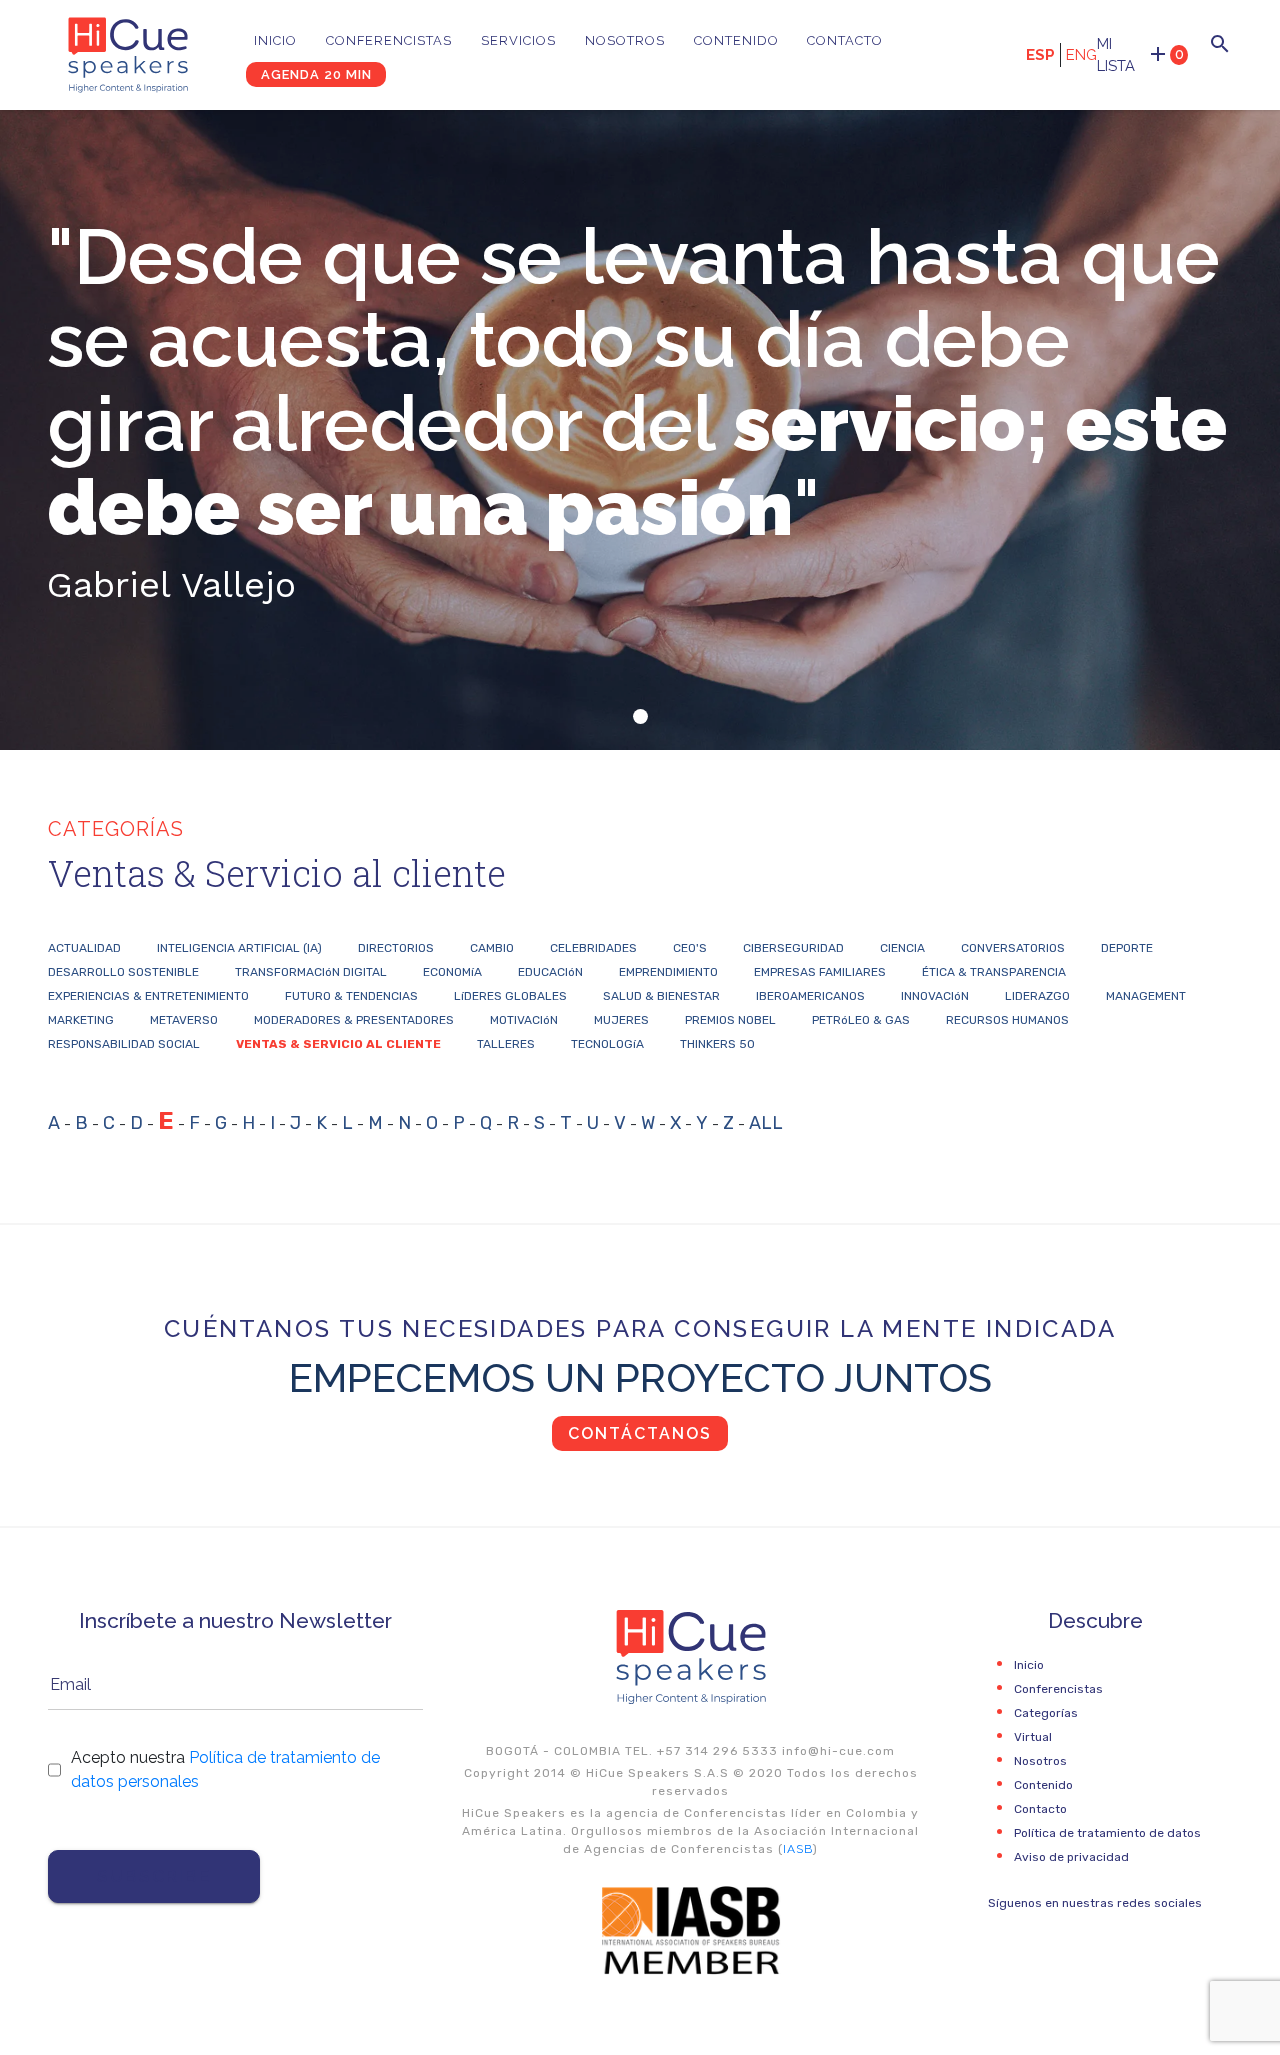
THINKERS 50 (717, 1044)
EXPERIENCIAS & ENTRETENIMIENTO (148, 996)
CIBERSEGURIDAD (793, 948)
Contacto (845, 40)
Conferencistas (389, 40)
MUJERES (621, 1020)
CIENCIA (902, 948)
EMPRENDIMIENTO (668, 972)
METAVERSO (184, 1020)
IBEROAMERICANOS (810, 996)
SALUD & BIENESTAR (661, 996)
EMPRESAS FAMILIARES (820, 972)
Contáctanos (640, 1433)
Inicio (275, 40)
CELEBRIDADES (593, 948)
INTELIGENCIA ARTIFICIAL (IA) (239, 948)
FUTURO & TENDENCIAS (351, 996)
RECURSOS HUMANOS (1007, 1020)
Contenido (736, 40)
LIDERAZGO (1037, 996)
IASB (798, 1849)
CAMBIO (492, 948)
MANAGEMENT (1146, 996)
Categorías (1046, 1713)
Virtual (1033, 1737)
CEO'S (690, 948)
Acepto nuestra (225, 1769)
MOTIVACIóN (524, 1020)
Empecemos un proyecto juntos (640, 1377)
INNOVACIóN (935, 996)
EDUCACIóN (550, 972)
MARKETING (81, 1020)
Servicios (518, 40)
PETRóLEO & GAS (861, 1020)
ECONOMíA (452, 972)
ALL (766, 1123)
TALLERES (506, 1044)
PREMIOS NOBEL (730, 1020)
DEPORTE (1127, 948)
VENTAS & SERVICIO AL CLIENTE (338, 1044)
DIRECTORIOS (396, 948)
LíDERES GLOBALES (510, 996)
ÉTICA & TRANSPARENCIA (994, 972)
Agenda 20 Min (316, 74)
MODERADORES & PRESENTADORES (354, 1020)
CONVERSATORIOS (1013, 948)
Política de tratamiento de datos (1107, 1833)
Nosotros (625, 40)
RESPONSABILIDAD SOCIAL (124, 1044)
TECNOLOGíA (607, 1044)
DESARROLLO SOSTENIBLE (123, 972)
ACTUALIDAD (84, 948)
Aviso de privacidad (1071, 1857)
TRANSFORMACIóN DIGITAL (311, 972)
